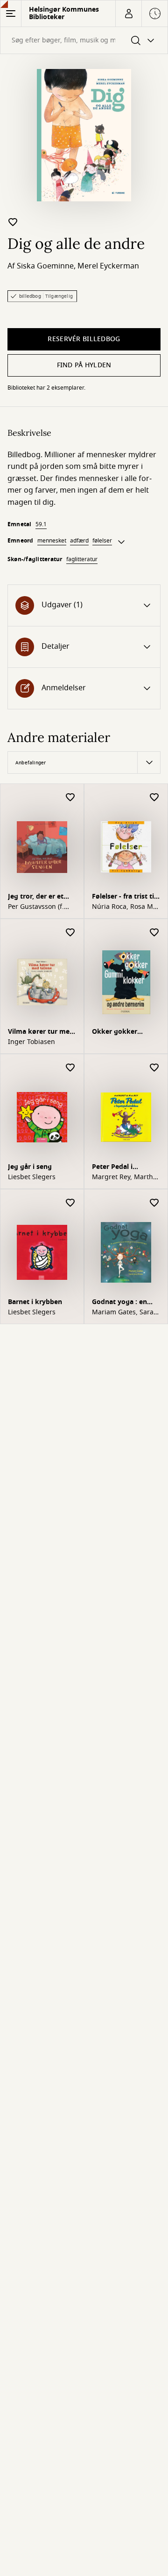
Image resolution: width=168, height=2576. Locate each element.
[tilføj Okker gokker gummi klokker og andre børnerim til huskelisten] (154, 933)
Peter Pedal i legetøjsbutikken (119, 1168)
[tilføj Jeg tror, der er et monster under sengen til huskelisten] (70, 798)
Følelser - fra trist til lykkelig (124, 897)
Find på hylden (84, 365)
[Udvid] (121, 542)
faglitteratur (82, 559)
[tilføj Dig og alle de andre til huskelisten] (13, 222)
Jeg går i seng (30, 1167)
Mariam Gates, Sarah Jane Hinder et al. (125, 1312)
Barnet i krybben (35, 1302)
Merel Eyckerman (108, 266)
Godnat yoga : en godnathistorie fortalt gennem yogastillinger (123, 1303)
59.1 (41, 524)
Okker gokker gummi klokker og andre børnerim (122, 1033)
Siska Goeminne (45, 266)
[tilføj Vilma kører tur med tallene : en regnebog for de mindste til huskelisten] (70, 933)
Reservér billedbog (84, 339)
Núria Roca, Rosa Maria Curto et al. (126, 907)
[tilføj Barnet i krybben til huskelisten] (70, 1203)
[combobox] (84, 40)
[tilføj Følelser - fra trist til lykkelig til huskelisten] (154, 798)
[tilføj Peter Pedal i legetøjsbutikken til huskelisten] (154, 1068)
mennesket (52, 541)
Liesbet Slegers (32, 1177)
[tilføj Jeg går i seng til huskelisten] (70, 1068)
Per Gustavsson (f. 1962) (36, 907)
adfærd (79, 541)
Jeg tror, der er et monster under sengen (36, 897)
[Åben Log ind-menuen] (128, 14)
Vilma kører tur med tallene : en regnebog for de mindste (41, 1033)
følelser (102, 541)
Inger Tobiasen (31, 1042)
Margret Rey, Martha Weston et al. (124, 1177)
